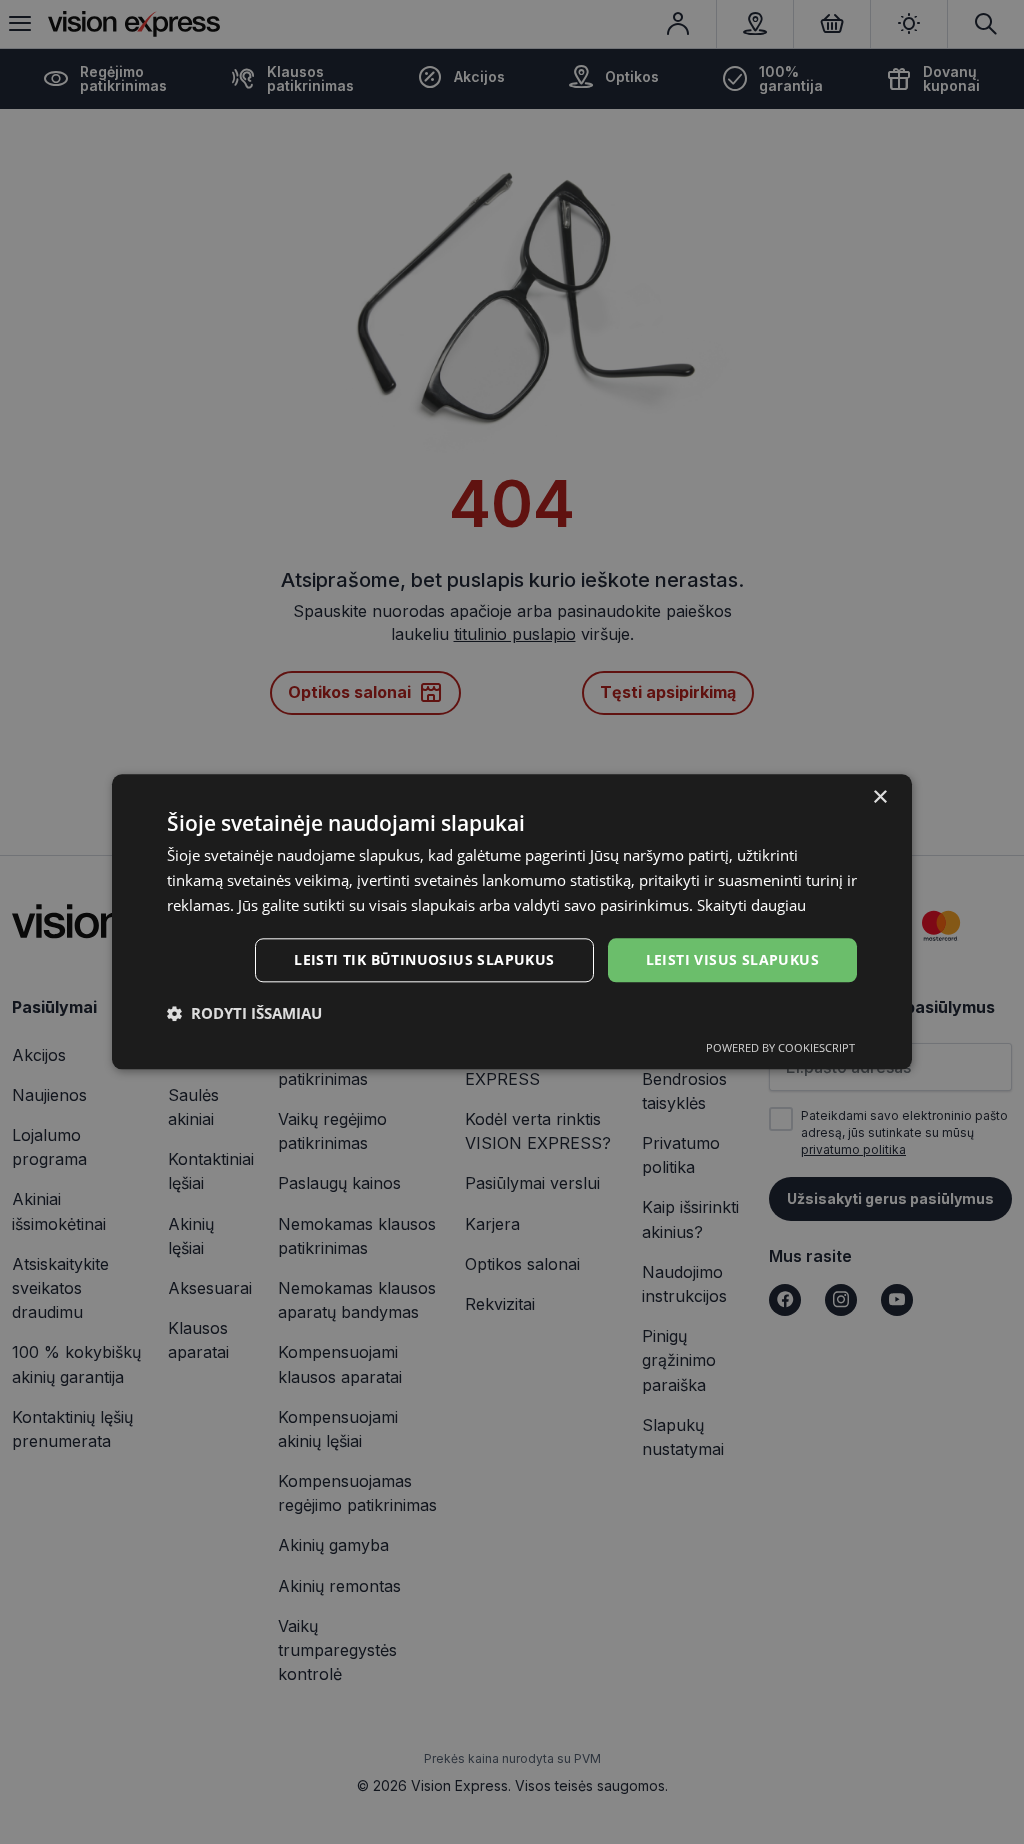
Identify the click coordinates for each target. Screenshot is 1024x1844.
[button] (244, 1014)
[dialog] (512, 921)
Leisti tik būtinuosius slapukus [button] (424, 959)
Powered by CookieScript (780, 1048)
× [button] (879, 797)
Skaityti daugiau (751, 905)
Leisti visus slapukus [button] (732, 959)
